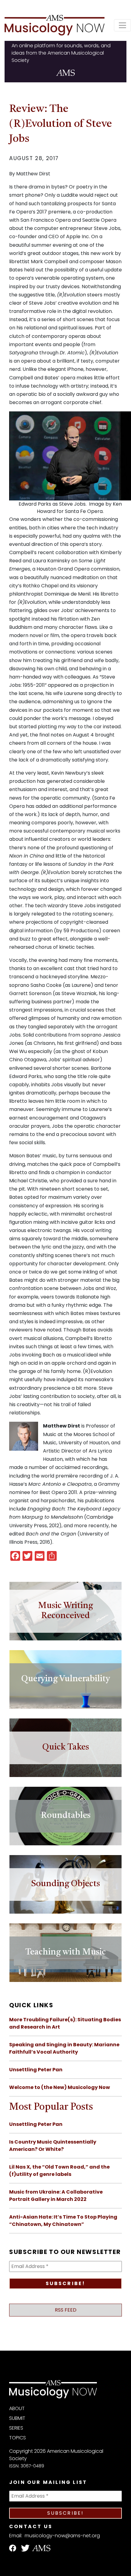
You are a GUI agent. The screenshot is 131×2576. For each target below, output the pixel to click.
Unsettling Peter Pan (36, 2070)
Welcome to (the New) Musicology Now (60, 2087)
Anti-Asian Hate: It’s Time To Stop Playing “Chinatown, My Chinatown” (63, 2221)
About (17, 2408)
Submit (17, 2418)
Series (16, 2428)
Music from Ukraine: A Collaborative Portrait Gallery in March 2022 (56, 2196)
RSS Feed (66, 2310)
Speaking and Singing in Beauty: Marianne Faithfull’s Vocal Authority (64, 2048)
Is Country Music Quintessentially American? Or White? (53, 2146)
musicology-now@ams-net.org (62, 2536)
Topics (18, 2438)
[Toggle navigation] (122, 25)
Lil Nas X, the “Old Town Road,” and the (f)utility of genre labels (59, 2171)
